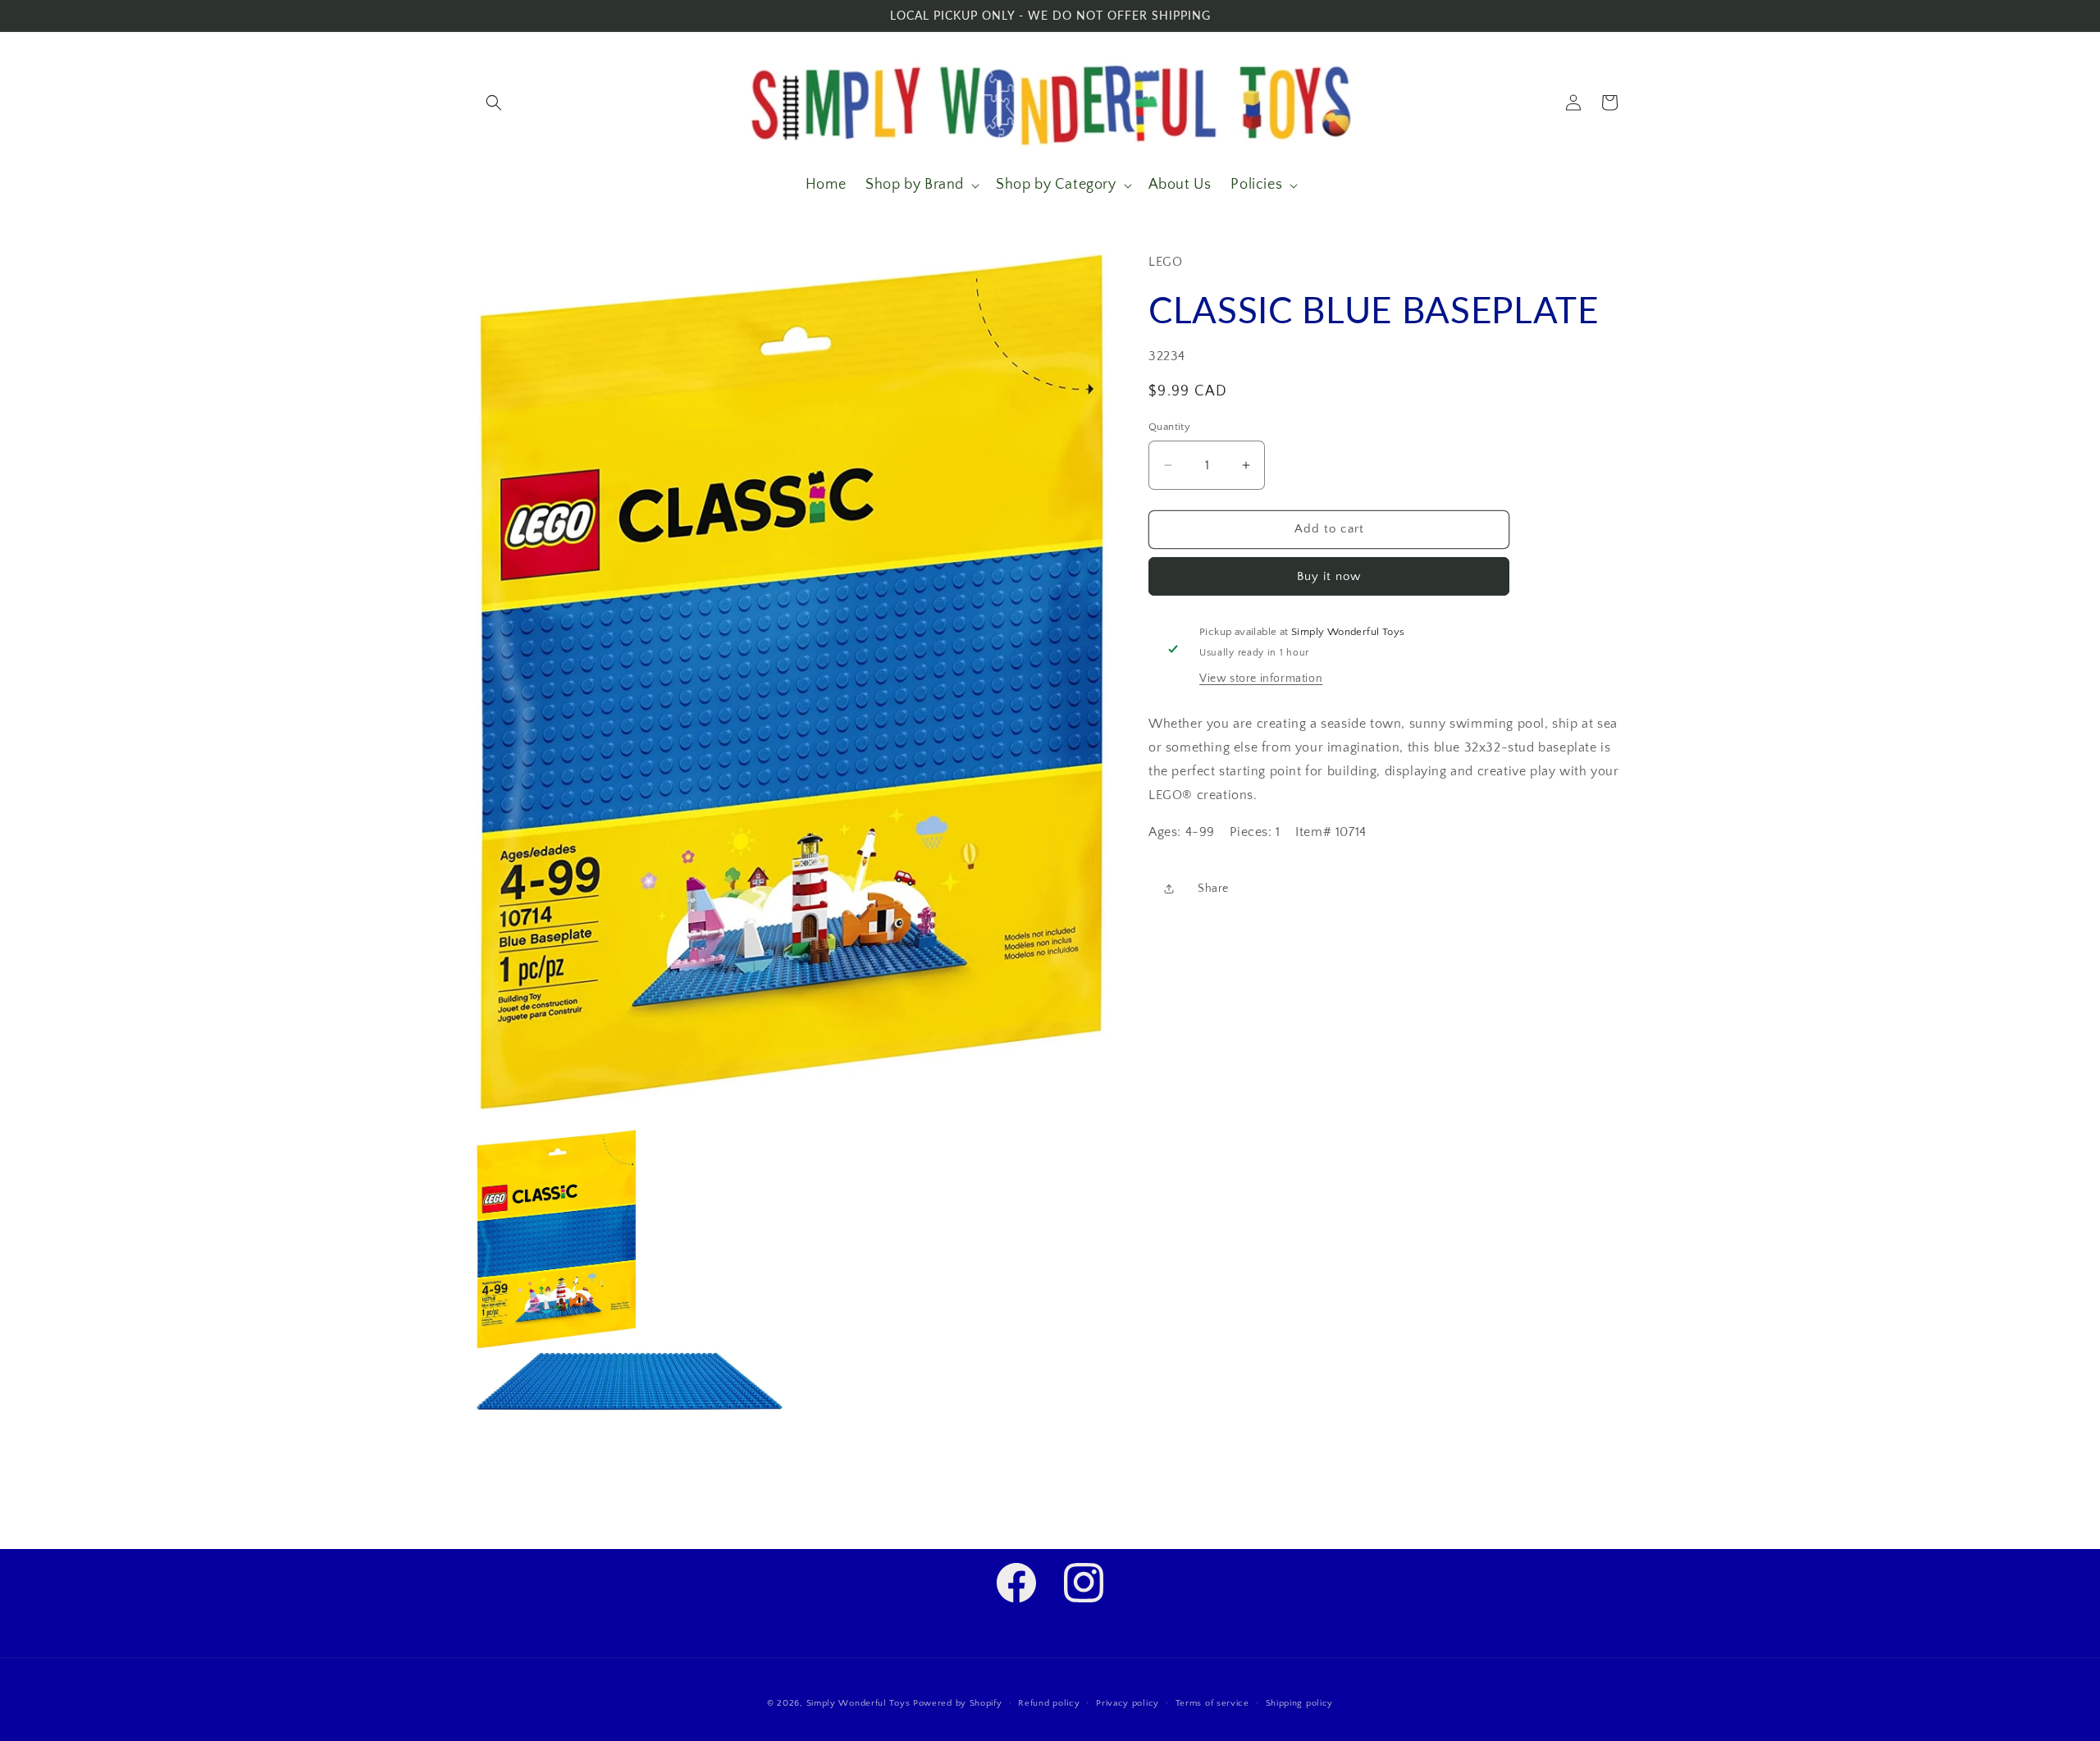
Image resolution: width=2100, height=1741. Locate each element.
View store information (1261, 679)
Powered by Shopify (958, 1703)
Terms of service (1212, 1702)
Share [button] (1213, 889)
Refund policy (1049, 1702)
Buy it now (1329, 576)
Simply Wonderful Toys (858, 1703)
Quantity (1169, 427)
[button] (494, 103)
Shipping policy (1300, 1702)
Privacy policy (1128, 1702)
